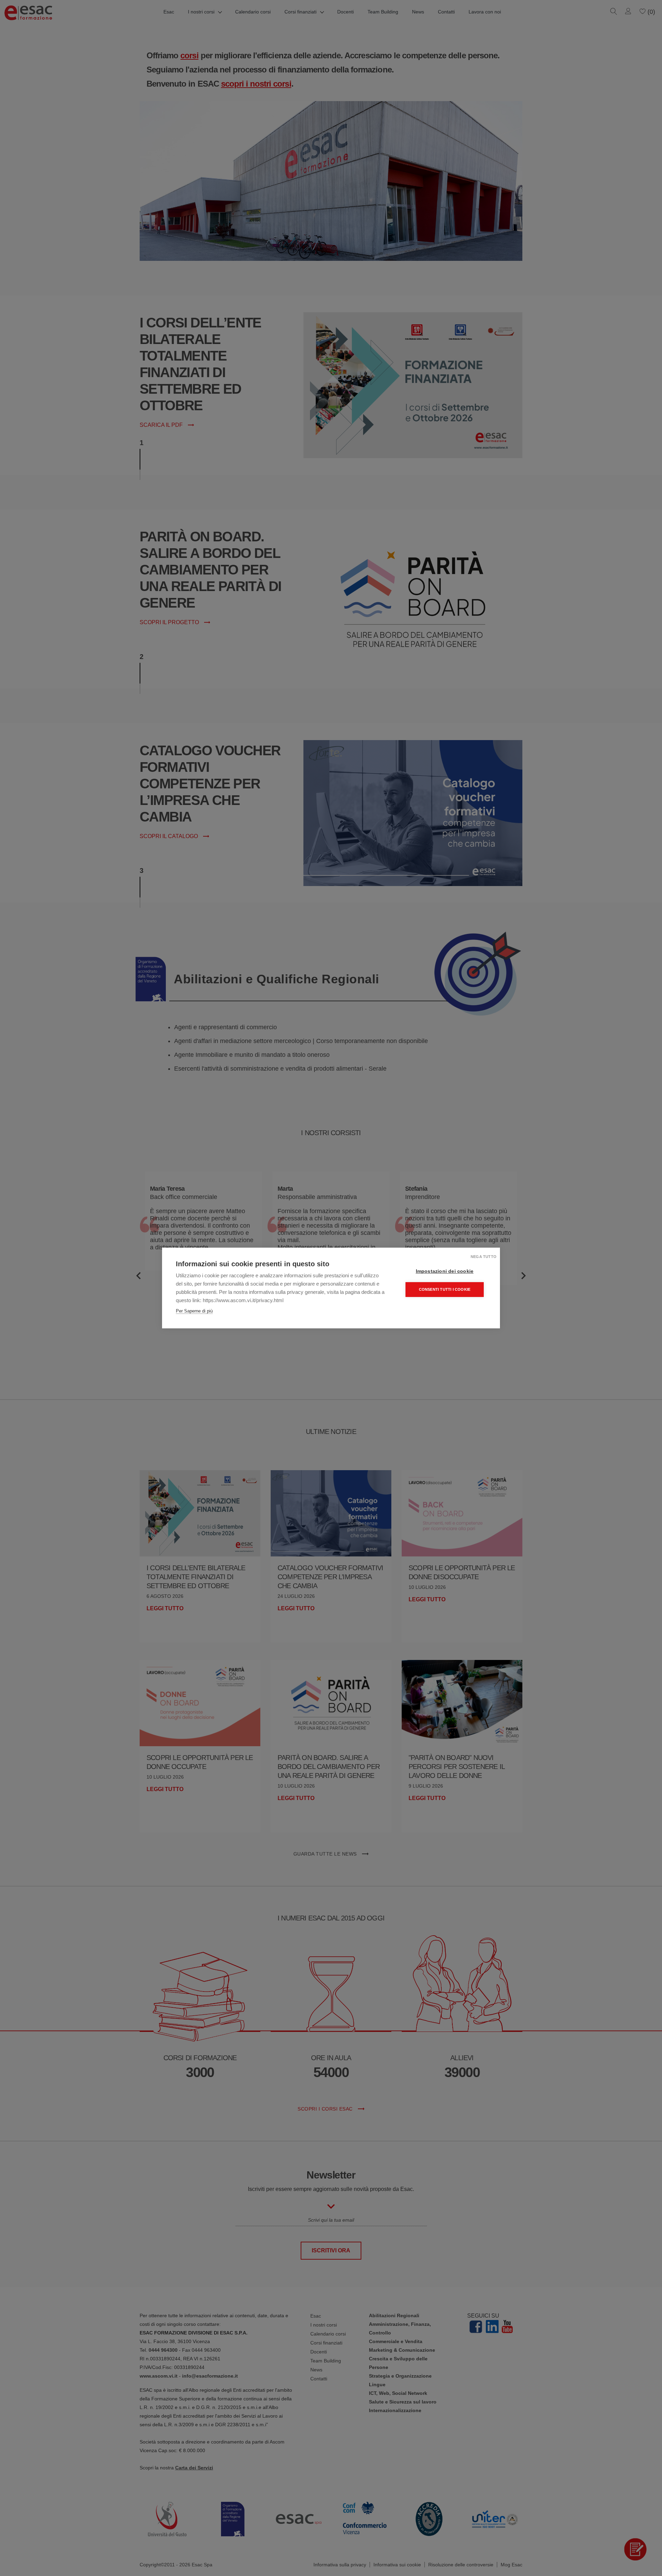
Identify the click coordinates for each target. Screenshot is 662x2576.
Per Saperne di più (194, 1311)
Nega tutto (484, 1257)
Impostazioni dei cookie (445, 1271)
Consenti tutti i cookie (445, 1289)
